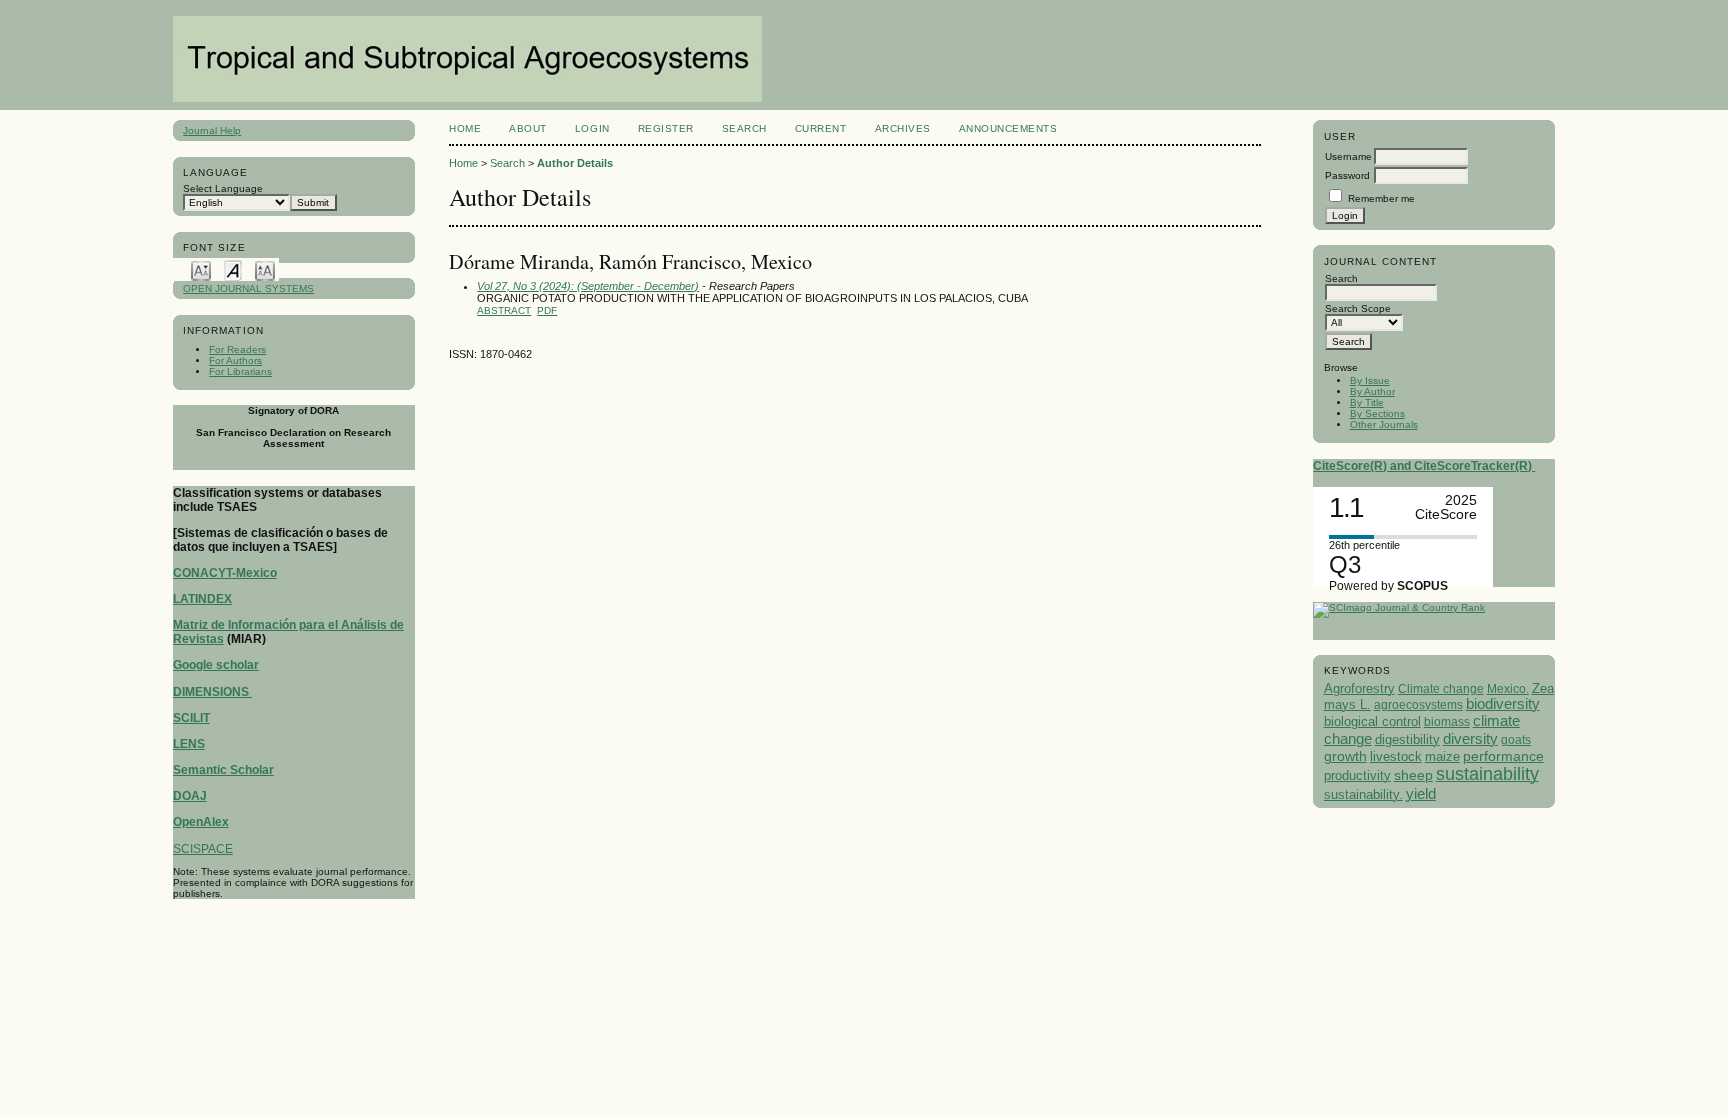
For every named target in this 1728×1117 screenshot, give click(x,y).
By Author (1372, 391)
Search (744, 128)
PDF (547, 310)
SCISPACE (203, 849)
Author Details (575, 163)
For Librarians (240, 371)
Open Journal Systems (248, 288)
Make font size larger (265, 269)
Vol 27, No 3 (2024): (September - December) (588, 286)
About (528, 128)
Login (592, 128)
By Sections (1377, 413)
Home (465, 128)
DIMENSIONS (212, 692)
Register (666, 128)
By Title (1367, 402)
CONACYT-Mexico (225, 573)
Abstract (504, 310)
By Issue (1370, 380)
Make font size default (233, 269)
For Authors (235, 360)
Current (821, 128)
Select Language (223, 188)
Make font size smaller (201, 269)
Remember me (1381, 198)
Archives (903, 128)
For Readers (237, 349)
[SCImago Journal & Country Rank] (1399, 607)
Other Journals (1384, 424)
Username (1348, 156)
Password (1347, 175)
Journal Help (212, 130)
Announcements (1008, 128)
